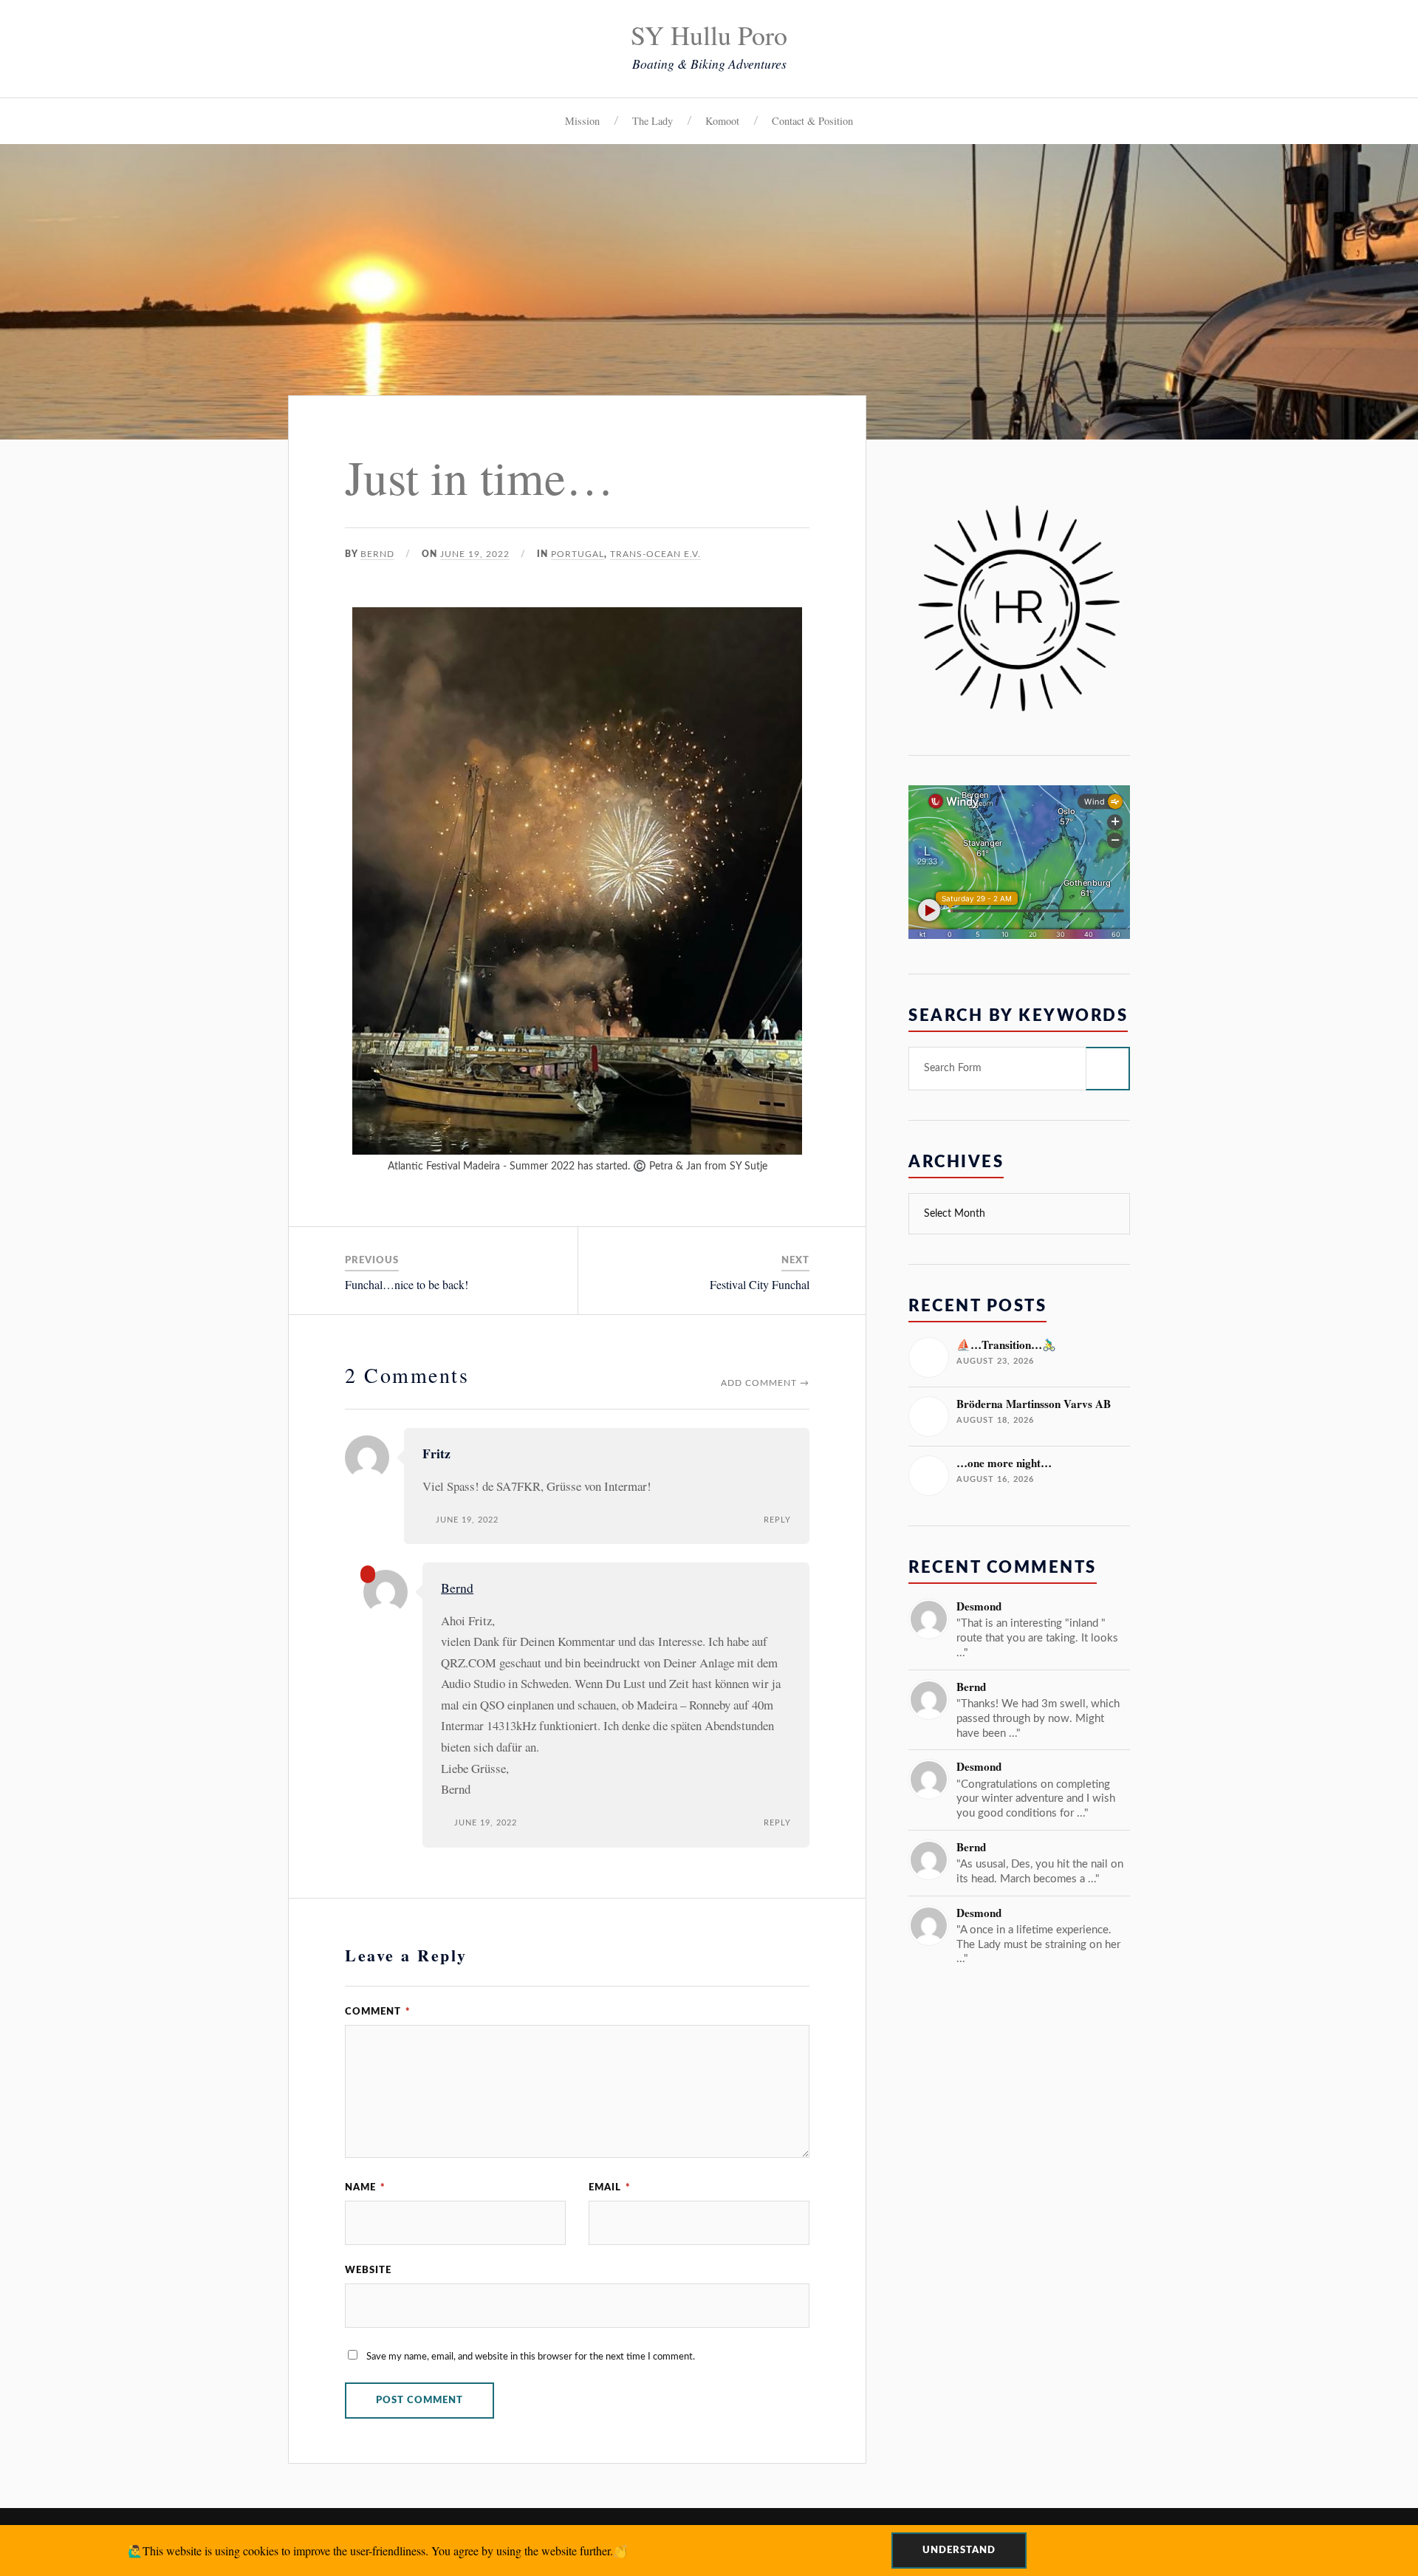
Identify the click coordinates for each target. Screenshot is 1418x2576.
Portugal (578, 554)
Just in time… (479, 476)
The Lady (653, 121)
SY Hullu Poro (709, 35)
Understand (959, 2550)
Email (610, 2187)
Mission (582, 121)
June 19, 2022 (475, 554)
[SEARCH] (1108, 1069)
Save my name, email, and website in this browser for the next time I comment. (531, 2357)
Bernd (377, 554)
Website (368, 2270)
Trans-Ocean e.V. (655, 554)
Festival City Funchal (760, 1284)
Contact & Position (812, 121)
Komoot (722, 121)
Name (365, 2187)
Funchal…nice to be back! (407, 1284)
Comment (378, 2012)
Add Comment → (765, 1383)
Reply (777, 1520)
